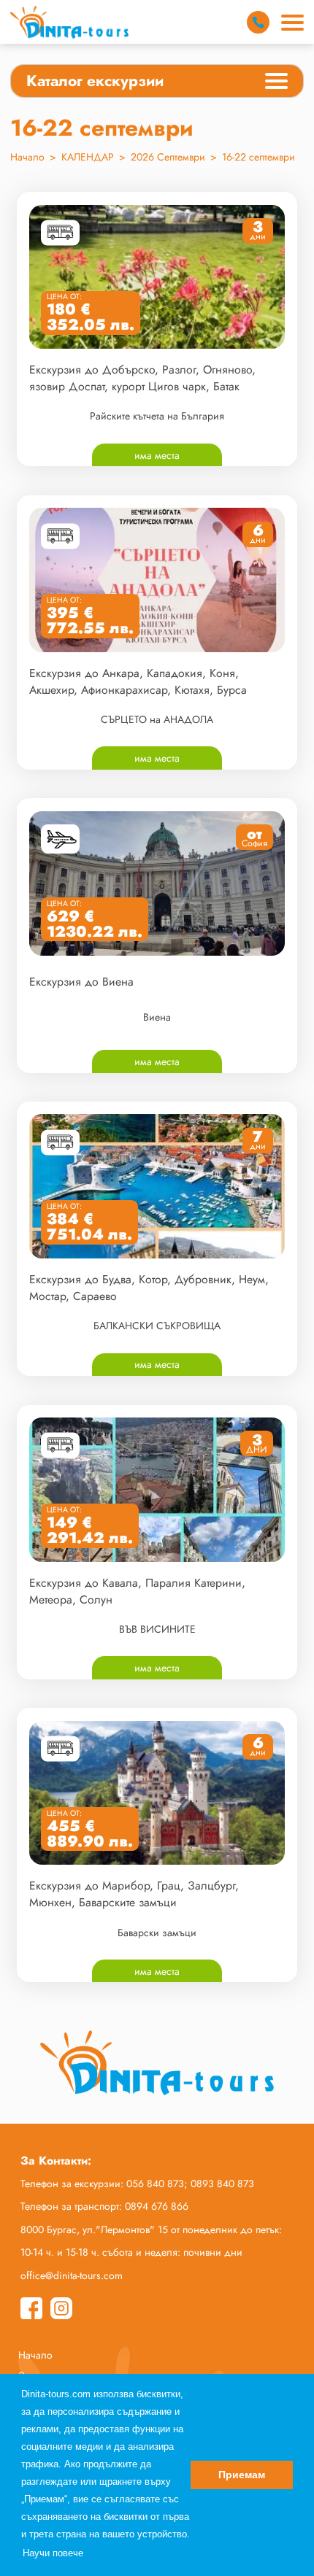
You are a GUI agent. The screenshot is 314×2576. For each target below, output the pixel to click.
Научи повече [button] (53, 2553)
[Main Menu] (292, 23)
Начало (27, 157)
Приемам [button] (242, 2475)
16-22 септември (259, 157)
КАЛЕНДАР (88, 157)
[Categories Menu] (276, 83)
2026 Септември (168, 157)
